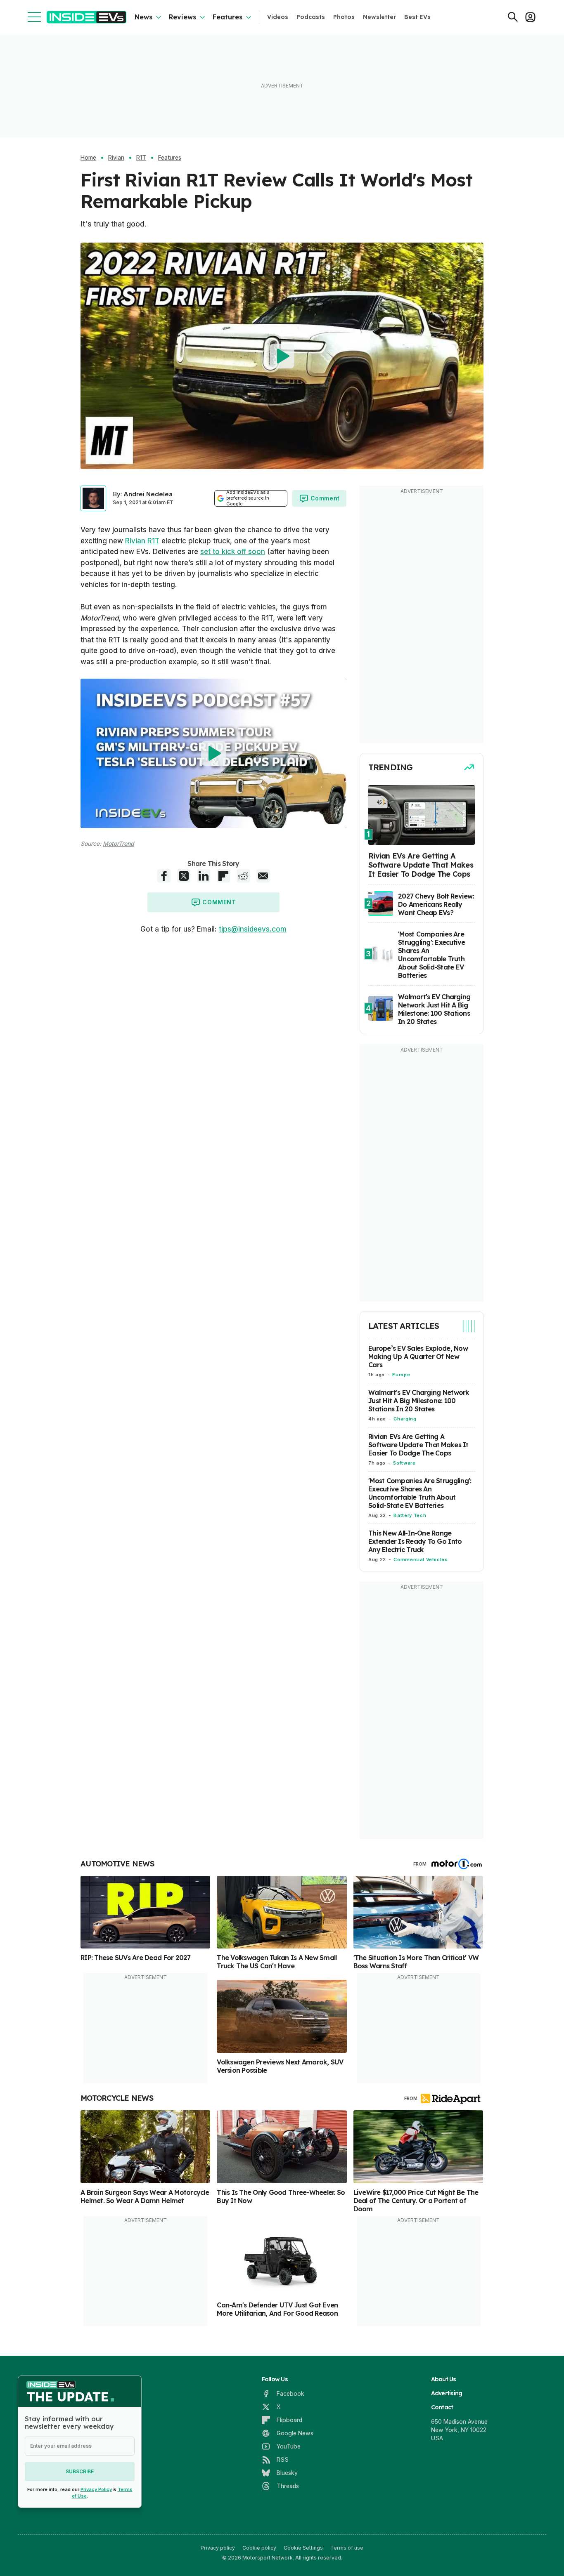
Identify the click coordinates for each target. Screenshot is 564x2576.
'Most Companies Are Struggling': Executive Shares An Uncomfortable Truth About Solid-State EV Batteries (420, 1493)
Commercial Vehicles (421, 1559)
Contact (442, 2407)
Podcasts (311, 17)
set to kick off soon (233, 552)
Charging (405, 1419)
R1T (141, 158)
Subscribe (80, 2471)
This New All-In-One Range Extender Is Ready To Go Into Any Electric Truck (415, 1541)
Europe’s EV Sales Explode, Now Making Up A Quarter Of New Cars (418, 1356)
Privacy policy (218, 2548)
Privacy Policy (96, 2489)
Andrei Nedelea (148, 494)
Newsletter (379, 17)
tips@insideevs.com (253, 929)
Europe (401, 1375)
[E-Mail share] (263, 876)
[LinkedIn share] (204, 876)
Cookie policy (259, 2548)
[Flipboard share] (223, 876)
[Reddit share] (243, 876)
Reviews (182, 17)
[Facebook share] (164, 876)
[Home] (86, 17)
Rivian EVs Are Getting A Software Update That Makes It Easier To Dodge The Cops (418, 1445)
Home (88, 158)
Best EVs (417, 17)
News (143, 17)
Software (404, 1463)
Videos (278, 17)
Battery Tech (410, 1515)
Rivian (116, 158)
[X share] (184, 876)
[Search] (513, 17)
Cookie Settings (303, 2548)
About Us (444, 2379)
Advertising (447, 2393)
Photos (344, 17)
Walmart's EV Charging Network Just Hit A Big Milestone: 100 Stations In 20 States (419, 1401)
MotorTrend (118, 843)
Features (227, 17)
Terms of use (347, 2548)
